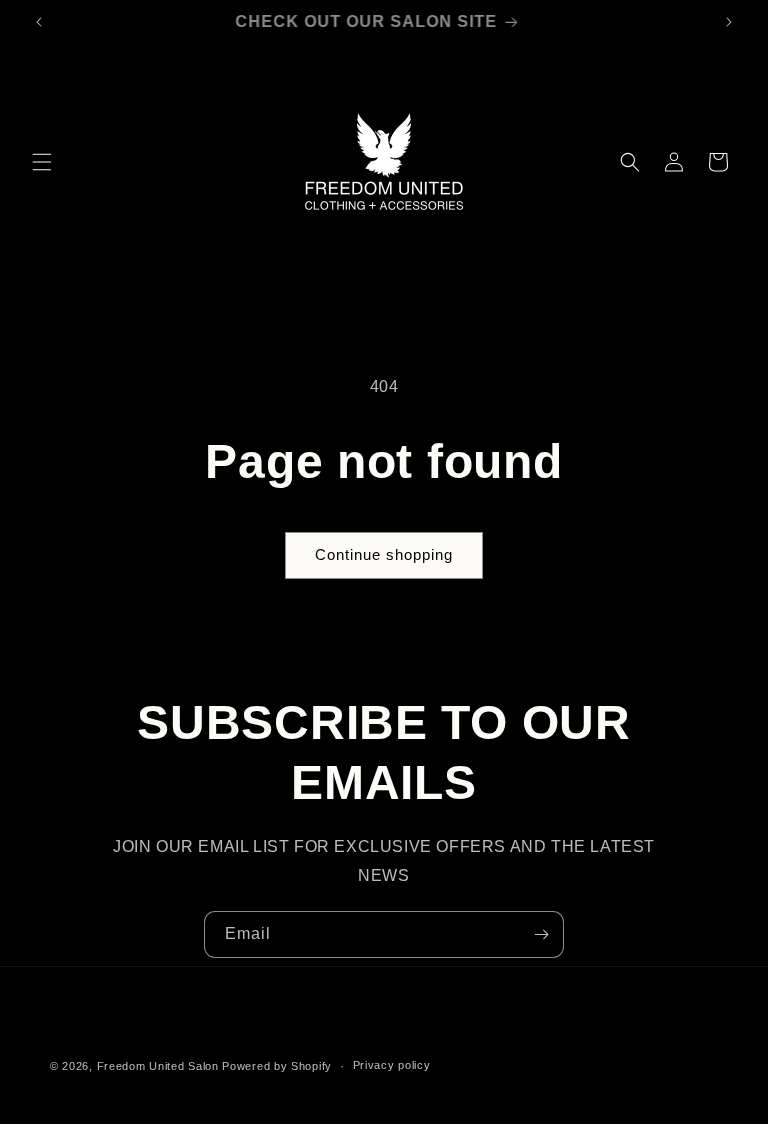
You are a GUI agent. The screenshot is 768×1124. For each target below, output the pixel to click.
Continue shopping (384, 554)
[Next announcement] (729, 22)
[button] (42, 162)
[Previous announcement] (39, 22)
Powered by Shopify (277, 1066)
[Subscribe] (541, 934)
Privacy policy (392, 1065)
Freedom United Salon (158, 1066)
